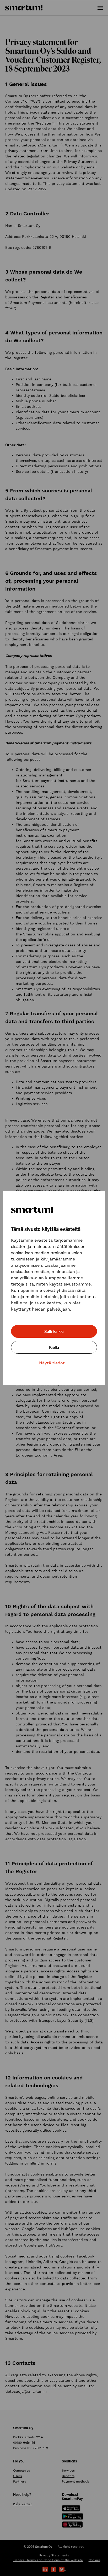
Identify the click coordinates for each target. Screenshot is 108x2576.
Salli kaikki (54, 1331)
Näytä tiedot (52, 1363)
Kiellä (54, 1347)
